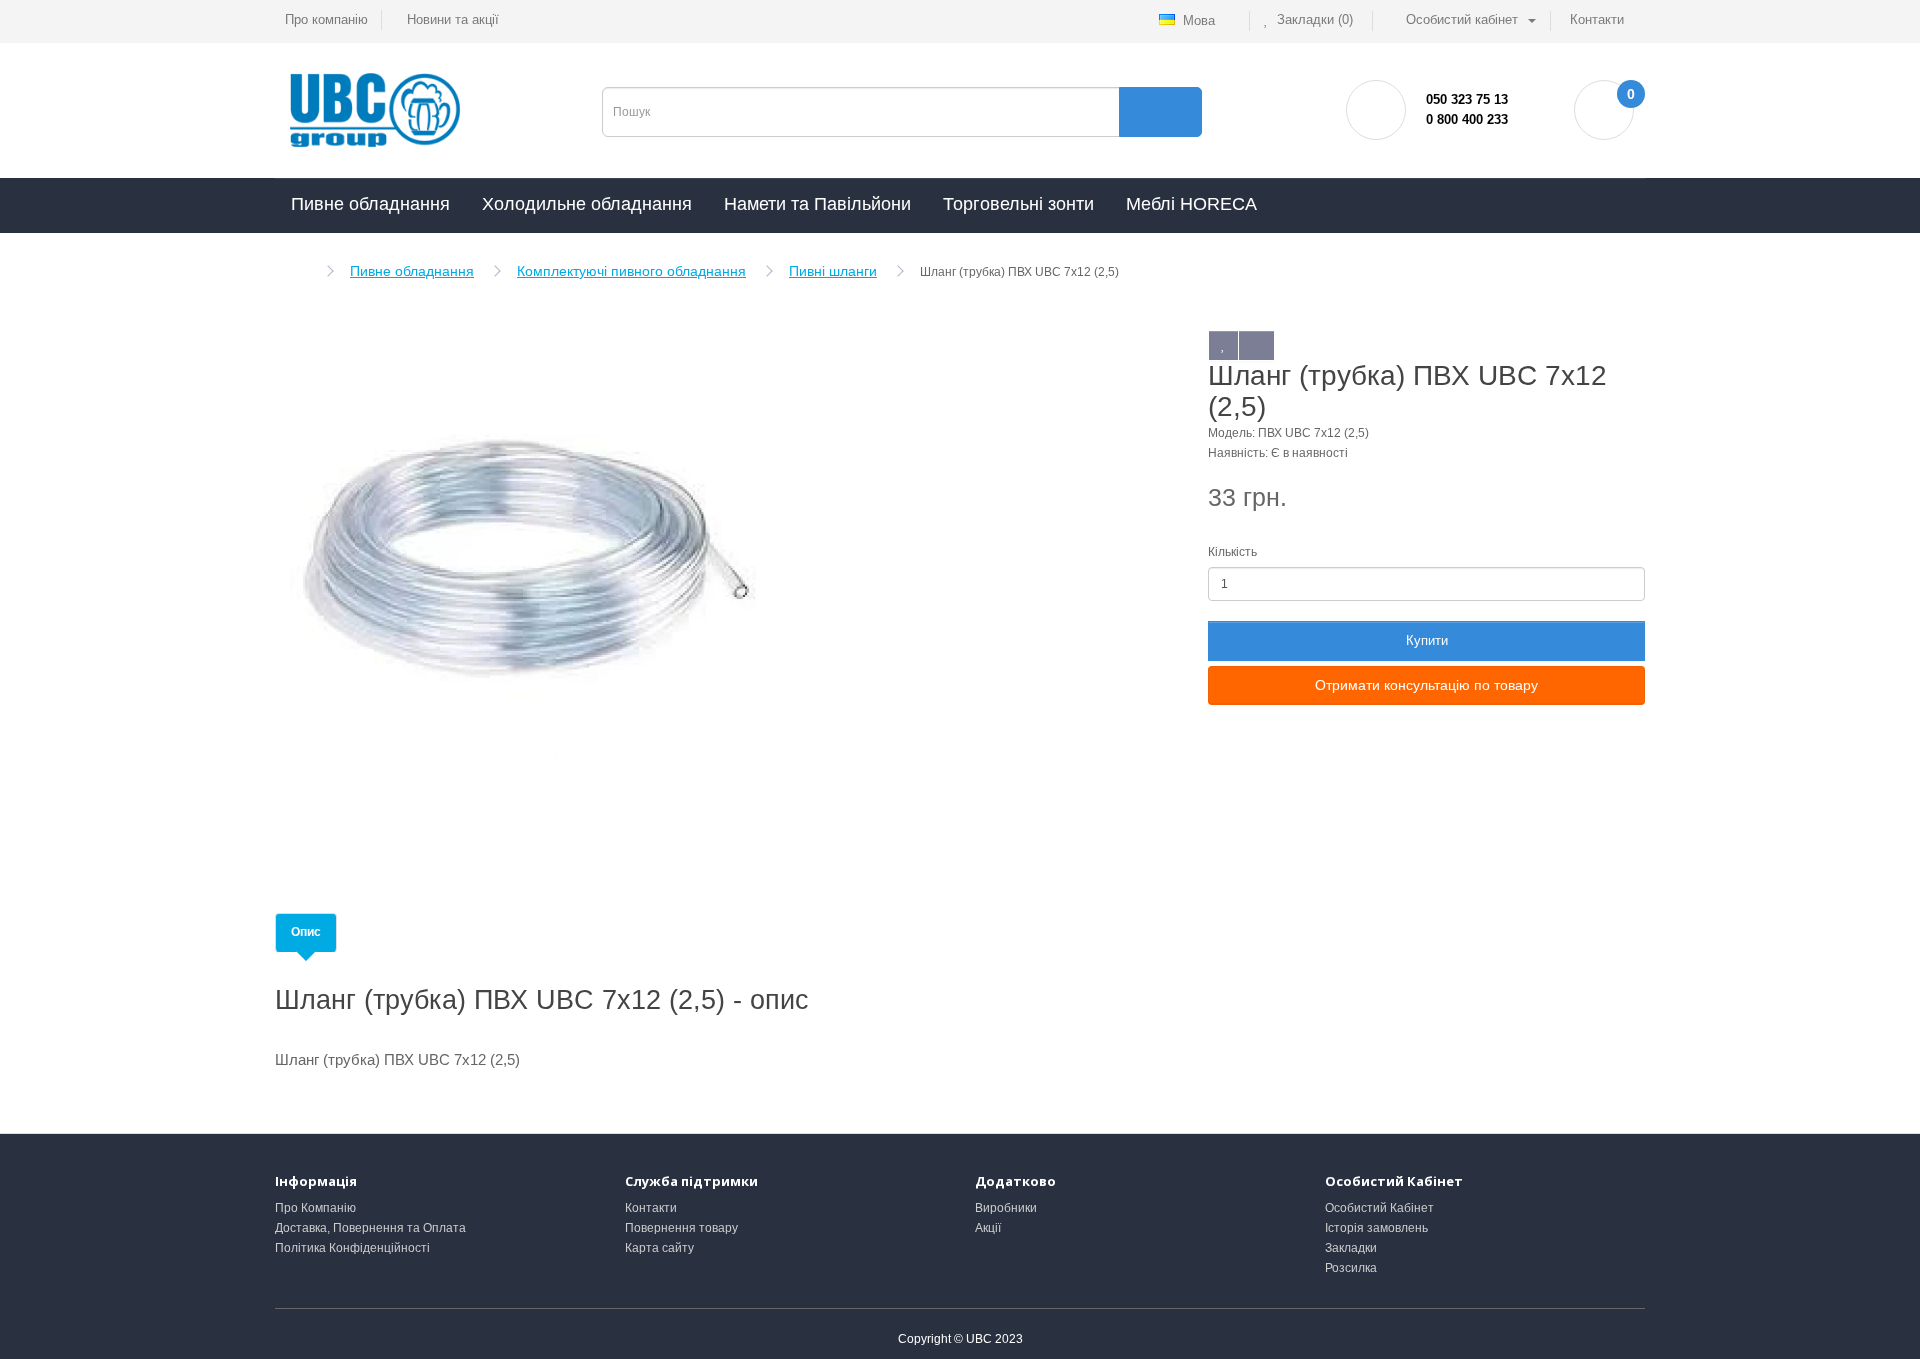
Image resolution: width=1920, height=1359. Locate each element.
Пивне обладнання (370, 204)
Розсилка (1351, 1268)
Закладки (1351, 1248)
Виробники (1006, 1208)
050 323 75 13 (1467, 99)
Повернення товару (681, 1228)
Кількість (1232, 552)
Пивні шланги (833, 271)
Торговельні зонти (1018, 204)
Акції (988, 1228)
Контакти (651, 1208)
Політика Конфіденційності (352, 1248)
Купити (1427, 640)
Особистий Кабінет (1379, 1208)
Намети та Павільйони (817, 204)
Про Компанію (315, 1208)
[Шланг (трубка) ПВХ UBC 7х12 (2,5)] (524, 584)
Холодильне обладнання (587, 204)
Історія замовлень (1376, 1228)
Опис (306, 932)
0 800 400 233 (1467, 119)
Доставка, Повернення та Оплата (370, 1228)
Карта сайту (659, 1248)
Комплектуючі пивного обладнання (631, 271)
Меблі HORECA (1191, 204)
